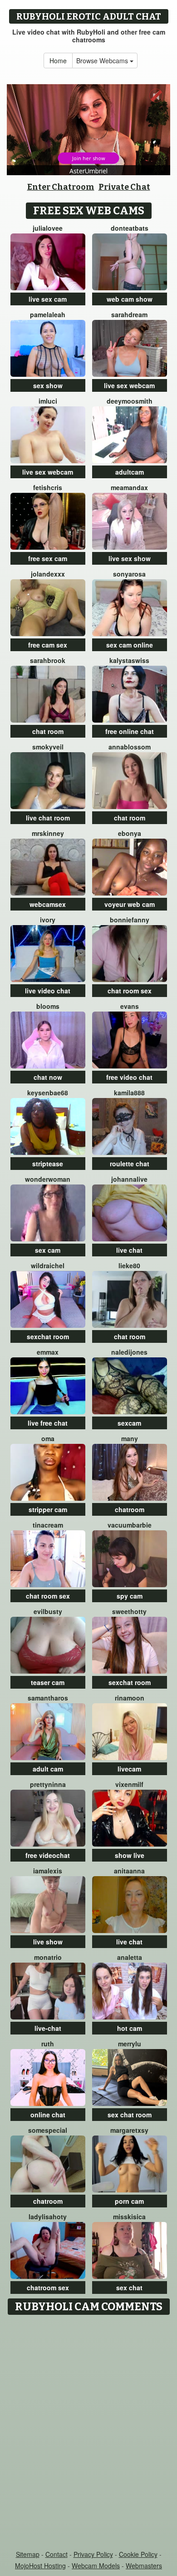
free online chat (130, 731)
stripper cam (48, 1509)
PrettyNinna (48, 1784)
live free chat (48, 1423)
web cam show (130, 299)
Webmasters (144, 2566)
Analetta (130, 1957)
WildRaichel (48, 1265)
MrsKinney (48, 833)
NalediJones (129, 1352)
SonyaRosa (129, 574)
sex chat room (130, 2115)
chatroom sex (48, 2288)
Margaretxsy (129, 2130)
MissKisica (129, 2217)
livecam (129, 1769)
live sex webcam (129, 385)
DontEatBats (130, 228)
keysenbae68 (48, 1093)
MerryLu (130, 2044)
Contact (57, 2554)
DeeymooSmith (130, 401)
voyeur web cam (130, 904)
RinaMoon (130, 1698)
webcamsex (48, 904)
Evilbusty (48, 1611)
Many (130, 1438)
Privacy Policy (93, 2554)
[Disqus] (88, 2433)
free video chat (129, 1077)
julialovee (48, 228)
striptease (48, 1164)
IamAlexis (48, 1871)
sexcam (129, 1423)
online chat (48, 2115)
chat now (48, 1077)
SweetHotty (129, 1611)
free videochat (48, 1855)
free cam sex (48, 645)
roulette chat (130, 1164)
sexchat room (48, 1336)
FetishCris (48, 487)
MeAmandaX (129, 487)
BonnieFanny (130, 920)
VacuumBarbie (130, 1525)
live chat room (48, 818)
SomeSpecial (48, 2130)
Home (58, 61)
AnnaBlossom (130, 747)
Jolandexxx (48, 574)
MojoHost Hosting (40, 2566)
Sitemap (28, 2554)
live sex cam (48, 299)
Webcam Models (96, 2566)
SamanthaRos (48, 1698)
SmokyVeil (48, 747)
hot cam (130, 2028)
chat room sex (130, 991)
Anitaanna (129, 1871)
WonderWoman (48, 1179)
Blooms (48, 1006)
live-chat (48, 2028)
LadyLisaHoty (48, 2217)
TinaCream (48, 1525)
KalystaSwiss (129, 660)
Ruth (48, 2044)
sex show (48, 385)
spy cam (130, 1596)
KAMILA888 (129, 1093)
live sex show (130, 558)
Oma (48, 1438)
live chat (129, 1250)
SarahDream (129, 314)
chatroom (130, 1509)
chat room (48, 731)
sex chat (129, 2288)
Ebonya (130, 833)
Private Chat (124, 187)
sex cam (48, 1250)
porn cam (129, 2201)
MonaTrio (48, 1957)
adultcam (130, 472)
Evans (130, 1006)
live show (48, 1942)
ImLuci (48, 401)
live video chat (48, 991)
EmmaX (48, 1352)
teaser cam (48, 1682)
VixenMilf (129, 1784)
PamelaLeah (48, 314)
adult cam (48, 1769)
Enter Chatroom (61, 187)
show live (130, 1855)
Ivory (48, 920)
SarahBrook (48, 660)
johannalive (129, 1179)
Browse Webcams (103, 61)
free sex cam (48, 558)
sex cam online (130, 645)
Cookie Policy (138, 2554)
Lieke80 (129, 1265)
